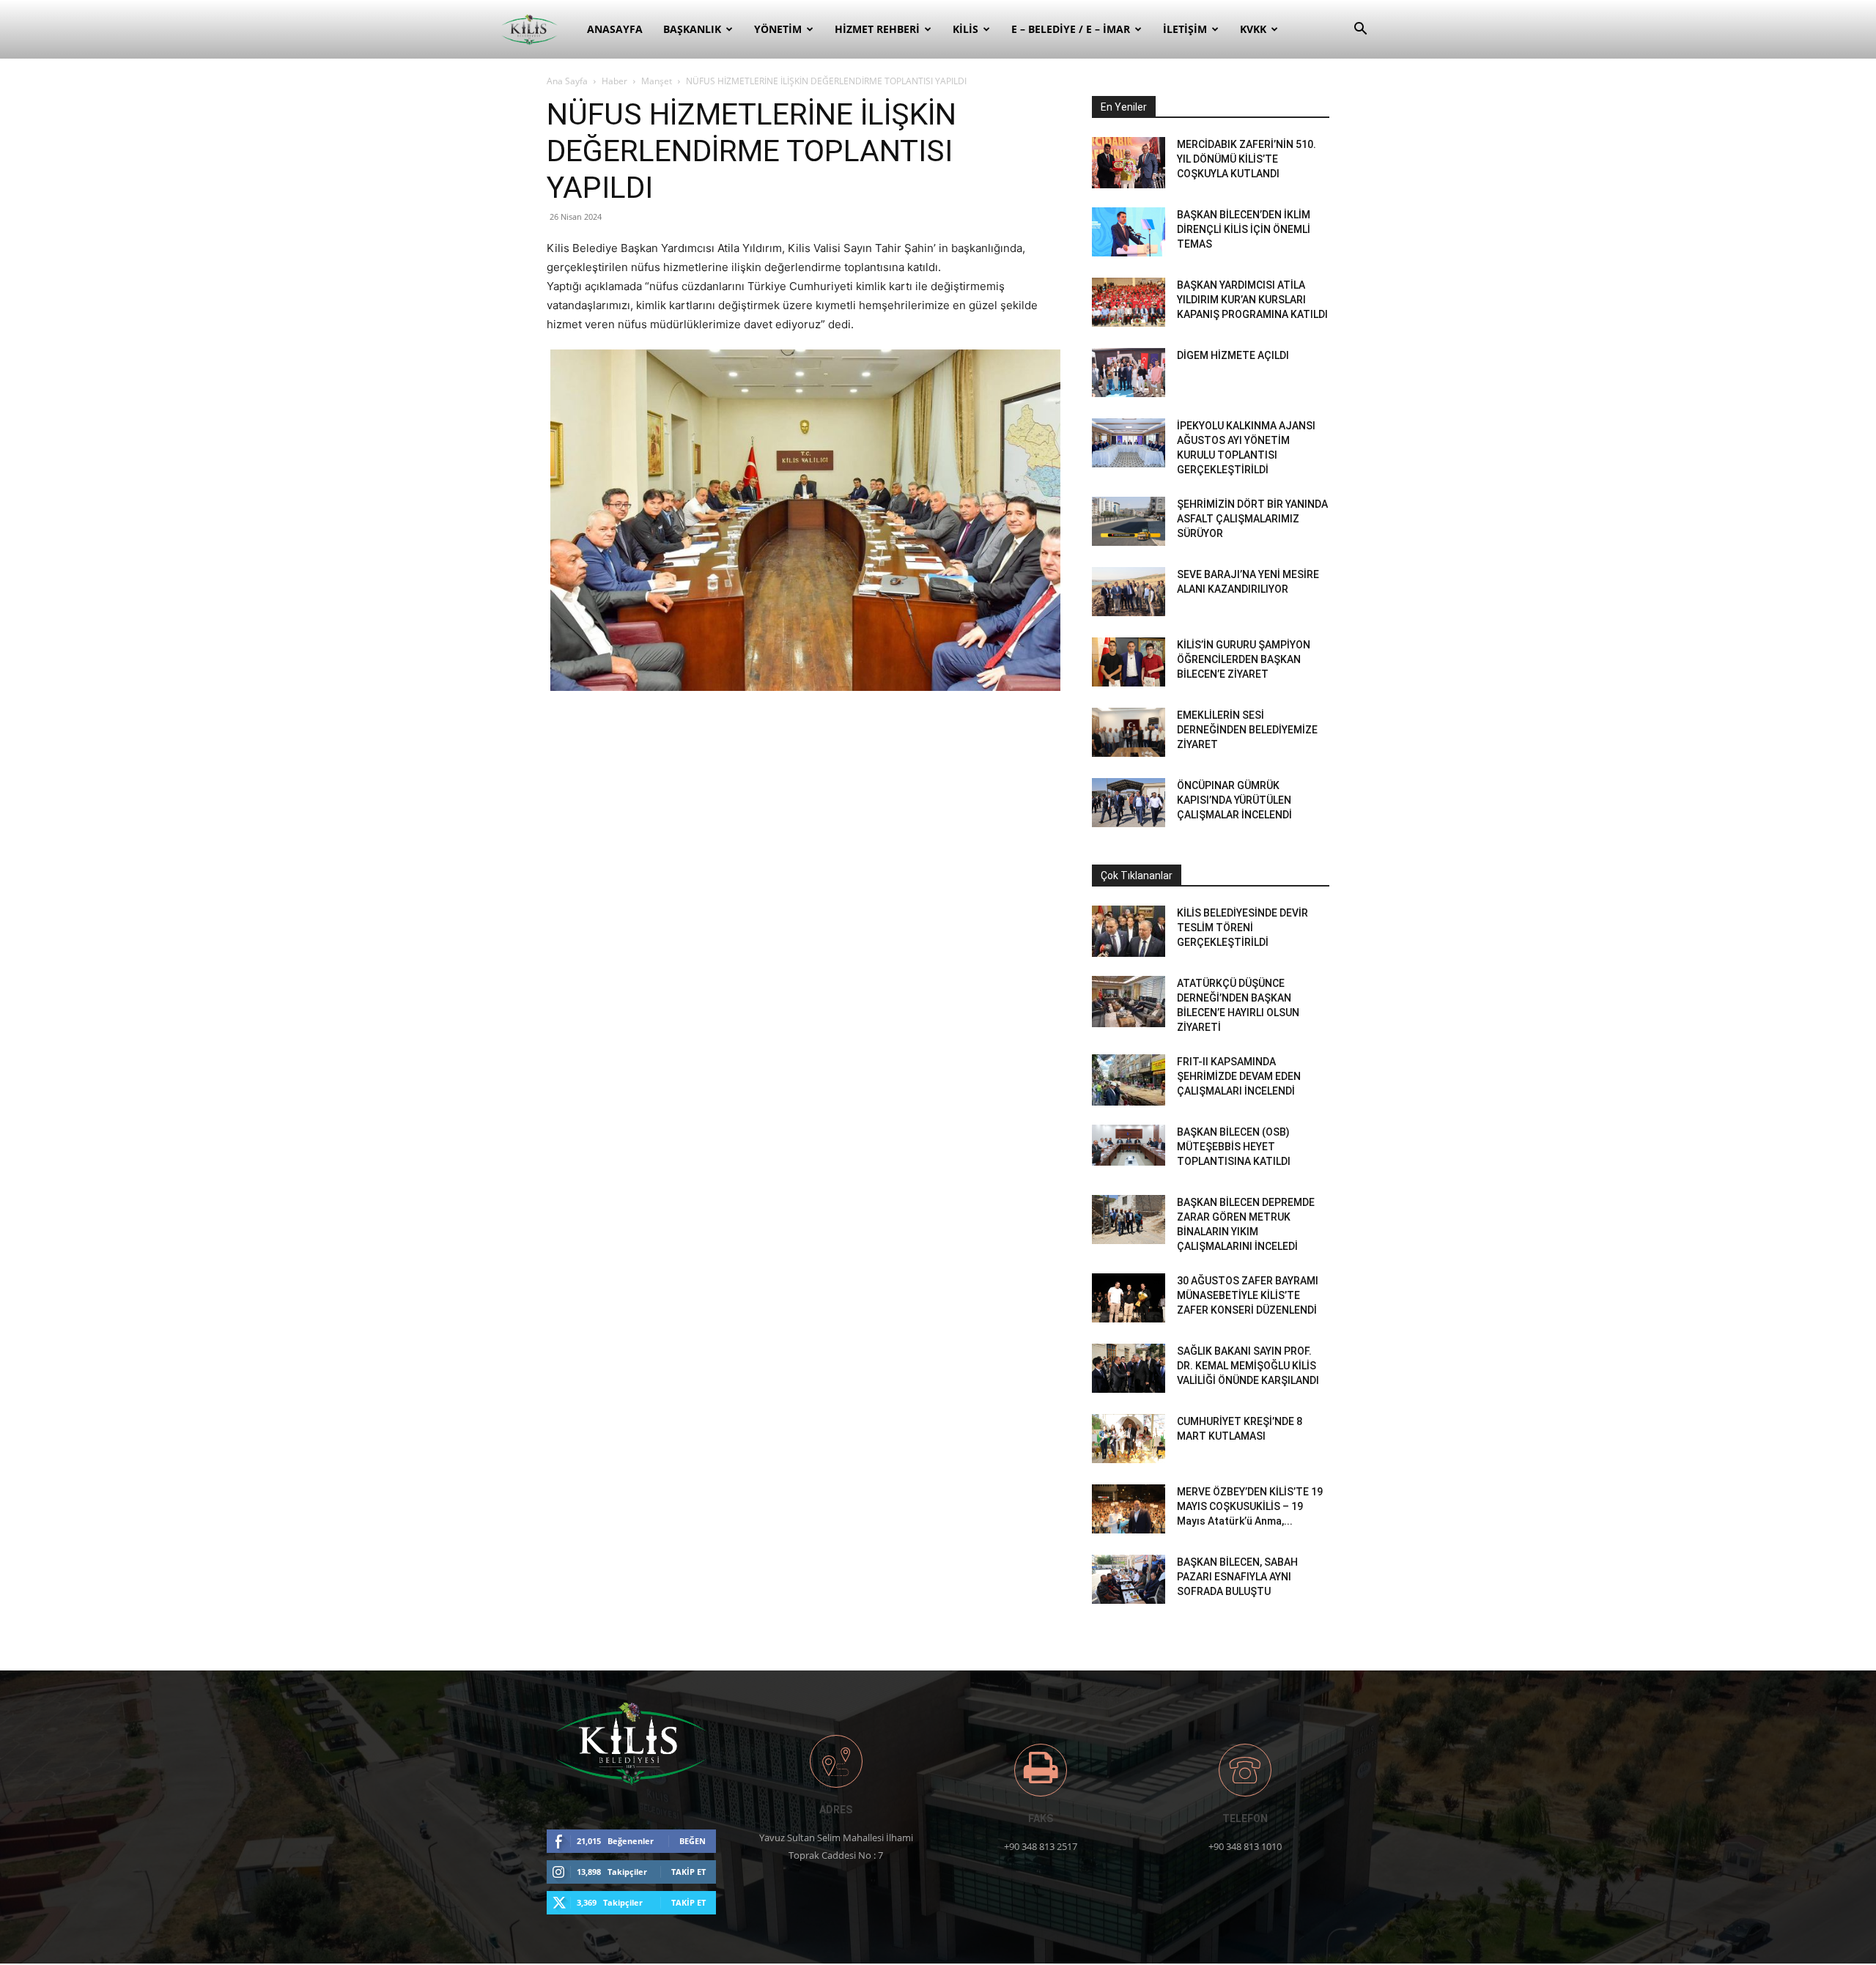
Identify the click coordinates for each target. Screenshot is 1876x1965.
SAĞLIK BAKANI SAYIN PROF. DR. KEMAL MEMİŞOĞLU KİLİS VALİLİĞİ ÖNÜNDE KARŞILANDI (1248, 1366)
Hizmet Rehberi (877, 29)
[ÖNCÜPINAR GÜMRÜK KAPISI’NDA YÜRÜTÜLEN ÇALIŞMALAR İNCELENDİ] (1129, 803)
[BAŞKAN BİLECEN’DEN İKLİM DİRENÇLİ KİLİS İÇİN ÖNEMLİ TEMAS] (1129, 232)
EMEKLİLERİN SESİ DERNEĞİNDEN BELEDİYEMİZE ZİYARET (1247, 730)
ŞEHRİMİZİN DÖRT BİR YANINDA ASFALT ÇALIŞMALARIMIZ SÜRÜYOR (1252, 519)
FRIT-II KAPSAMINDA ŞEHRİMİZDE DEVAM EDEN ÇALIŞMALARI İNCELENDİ (1239, 1076)
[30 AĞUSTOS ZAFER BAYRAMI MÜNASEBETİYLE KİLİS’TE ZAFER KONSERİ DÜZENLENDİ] (1129, 1298)
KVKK (1253, 29)
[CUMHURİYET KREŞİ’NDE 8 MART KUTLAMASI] (1129, 1439)
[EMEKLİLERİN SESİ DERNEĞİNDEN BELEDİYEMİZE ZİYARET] (1129, 732)
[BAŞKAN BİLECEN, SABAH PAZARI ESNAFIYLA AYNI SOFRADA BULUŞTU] (1129, 1579)
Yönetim (778, 29)
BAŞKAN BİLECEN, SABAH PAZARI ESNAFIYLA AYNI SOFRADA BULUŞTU (1237, 1577)
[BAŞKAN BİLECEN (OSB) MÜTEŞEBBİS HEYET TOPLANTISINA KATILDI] (1129, 1145)
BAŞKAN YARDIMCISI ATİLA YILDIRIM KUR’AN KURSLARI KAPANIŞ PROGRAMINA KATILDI (1252, 300)
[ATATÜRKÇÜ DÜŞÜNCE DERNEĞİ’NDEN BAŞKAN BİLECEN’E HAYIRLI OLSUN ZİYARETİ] (1129, 1002)
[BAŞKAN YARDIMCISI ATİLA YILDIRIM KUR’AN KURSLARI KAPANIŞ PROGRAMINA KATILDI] (1129, 302)
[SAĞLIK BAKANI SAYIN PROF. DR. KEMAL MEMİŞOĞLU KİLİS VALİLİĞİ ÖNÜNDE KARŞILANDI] (1129, 1368)
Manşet (657, 81)
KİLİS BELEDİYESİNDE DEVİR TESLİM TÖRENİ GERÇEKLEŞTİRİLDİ (1242, 928)
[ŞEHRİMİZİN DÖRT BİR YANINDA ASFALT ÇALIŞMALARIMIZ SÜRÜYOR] (1129, 521)
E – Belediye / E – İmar (1071, 29)
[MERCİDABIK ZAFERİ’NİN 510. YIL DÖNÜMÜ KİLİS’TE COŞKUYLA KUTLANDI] (1129, 163)
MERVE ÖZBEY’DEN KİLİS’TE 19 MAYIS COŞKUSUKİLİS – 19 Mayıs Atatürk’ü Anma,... (1250, 1506)
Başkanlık (692, 29)
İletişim (1185, 29)
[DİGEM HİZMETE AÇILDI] (1129, 373)
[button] (1360, 30)
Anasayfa (615, 29)
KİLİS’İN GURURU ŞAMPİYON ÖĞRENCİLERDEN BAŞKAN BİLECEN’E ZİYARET (1244, 659)
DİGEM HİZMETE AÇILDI (1233, 355)
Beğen (693, 1841)
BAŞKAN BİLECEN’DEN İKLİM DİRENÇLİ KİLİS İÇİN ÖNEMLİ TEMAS (1244, 229)
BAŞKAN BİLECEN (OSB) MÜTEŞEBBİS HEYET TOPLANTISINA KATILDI (1234, 1147)
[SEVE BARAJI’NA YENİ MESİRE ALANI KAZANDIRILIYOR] (1129, 592)
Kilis (965, 29)
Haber (614, 81)
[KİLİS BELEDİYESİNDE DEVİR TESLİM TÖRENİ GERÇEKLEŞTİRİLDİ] (1129, 931)
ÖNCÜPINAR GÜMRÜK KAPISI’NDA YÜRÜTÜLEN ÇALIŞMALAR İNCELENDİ (1234, 800)
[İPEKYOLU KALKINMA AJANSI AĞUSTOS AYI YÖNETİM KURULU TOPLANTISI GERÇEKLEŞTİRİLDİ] (1129, 443)
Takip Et (688, 1872)
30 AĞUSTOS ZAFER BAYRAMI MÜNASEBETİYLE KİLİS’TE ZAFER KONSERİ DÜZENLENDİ (1248, 1295)
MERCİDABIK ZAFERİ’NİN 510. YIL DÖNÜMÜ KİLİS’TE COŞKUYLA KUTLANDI (1247, 159)
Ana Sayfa (567, 81)
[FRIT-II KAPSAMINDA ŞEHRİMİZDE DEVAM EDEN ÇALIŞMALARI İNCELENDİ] (1129, 1080)
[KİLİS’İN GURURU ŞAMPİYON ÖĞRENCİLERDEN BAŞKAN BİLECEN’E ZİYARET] (1129, 662)
